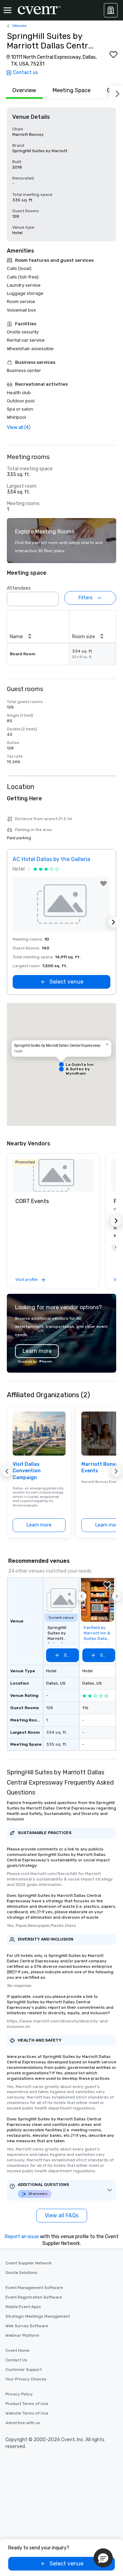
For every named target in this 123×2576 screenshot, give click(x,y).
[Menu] (8, 10)
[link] (53, 1175)
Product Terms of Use (27, 2404)
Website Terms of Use (27, 2413)
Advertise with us (23, 2423)
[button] (52, 597)
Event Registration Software (34, 2297)
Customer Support (24, 2370)
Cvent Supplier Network (29, 2263)
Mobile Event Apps (23, 2307)
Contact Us (16, 2360)
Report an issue (22, 2237)
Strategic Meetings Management (38, 2316)
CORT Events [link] (32, 1201)
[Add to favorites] (113, 55)
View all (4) (19, 427)
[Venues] (111, 10)
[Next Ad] (113, 922)
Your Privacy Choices (26, 2379)
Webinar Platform (22, 2335)
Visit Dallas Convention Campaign (27, 1471)
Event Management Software (34, 2288)
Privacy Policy (19, 2394)
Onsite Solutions (22, 2273)
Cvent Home (17, 2350)
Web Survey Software (27, 2326)
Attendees (19, 588)
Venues (19, 26)
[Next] (116, 92)
